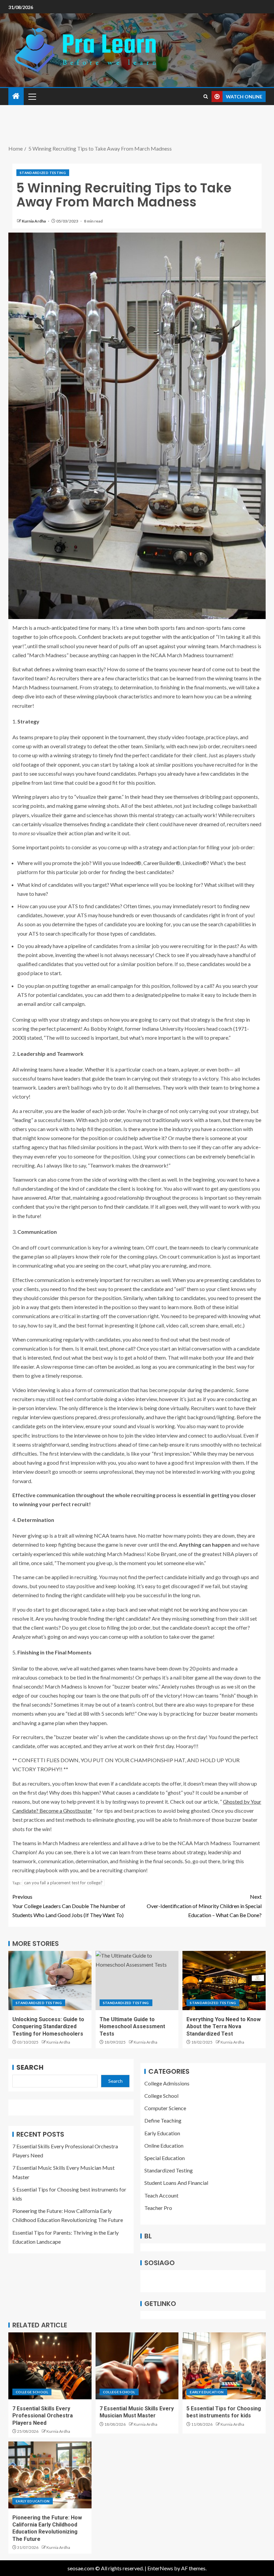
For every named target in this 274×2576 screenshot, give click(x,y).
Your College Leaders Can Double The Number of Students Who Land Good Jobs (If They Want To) (69, 1906)
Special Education (165, 2158)
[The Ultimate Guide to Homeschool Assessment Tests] (137, 1981)
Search (30, 2067)
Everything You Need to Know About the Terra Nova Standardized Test (224, 2027)
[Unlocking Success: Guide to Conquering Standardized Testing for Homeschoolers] (50, 1981)
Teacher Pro (158, 2208)
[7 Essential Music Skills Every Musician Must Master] (137, 2366)
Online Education (164, 2145)
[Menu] (32, 96)
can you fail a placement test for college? (63, 1883)
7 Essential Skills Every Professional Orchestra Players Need (43, 2416)
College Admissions (167, 2083)
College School (161, 2096)
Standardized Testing (43, 173)
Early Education (162, 2133)
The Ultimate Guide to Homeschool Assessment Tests (132, 2027)
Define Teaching (163, 2120)
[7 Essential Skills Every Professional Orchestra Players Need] (50, 2366)
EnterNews (160, 2568)
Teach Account (161, 2195)
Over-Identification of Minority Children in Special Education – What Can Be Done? (204, 1906)
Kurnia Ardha (34, 221)
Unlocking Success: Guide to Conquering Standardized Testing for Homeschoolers (48, 2027)
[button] (32, 96)
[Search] (206, 97)
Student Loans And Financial (176, 2183)
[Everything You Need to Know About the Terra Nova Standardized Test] (224, 1981)
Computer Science (165, 2108)
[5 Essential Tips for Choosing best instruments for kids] (224, 2366)
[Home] (16, 96)
